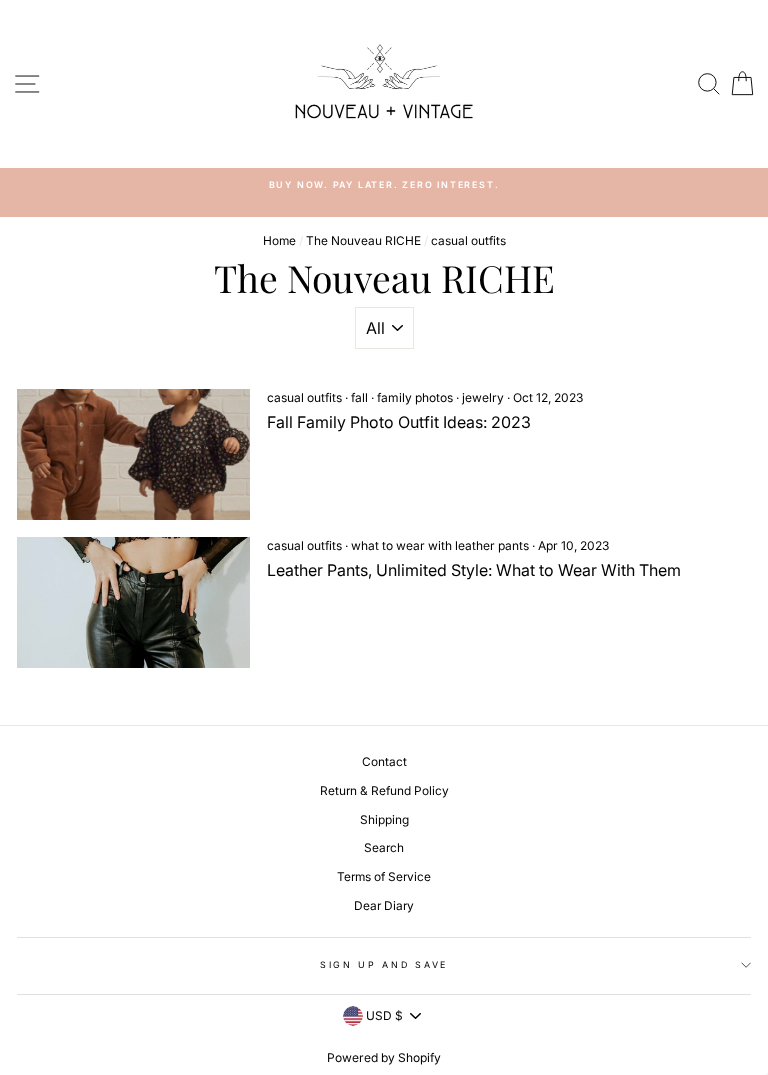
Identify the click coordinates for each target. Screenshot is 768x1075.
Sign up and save (384, 964)
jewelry (483, 397)
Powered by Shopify (384, 1057)
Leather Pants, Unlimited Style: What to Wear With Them (474, 570)
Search (384, 847)
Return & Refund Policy (384, 790)
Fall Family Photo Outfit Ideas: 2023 (399, 422)
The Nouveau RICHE (363, 240)
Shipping (384, 819)
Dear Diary (384, 905)
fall (359, 397)
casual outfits (304, 397)
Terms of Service (384, 876)
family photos (415, 397)
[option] (384, 184)
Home (279, 240)
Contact (384, 761)
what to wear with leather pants (440, 545)
